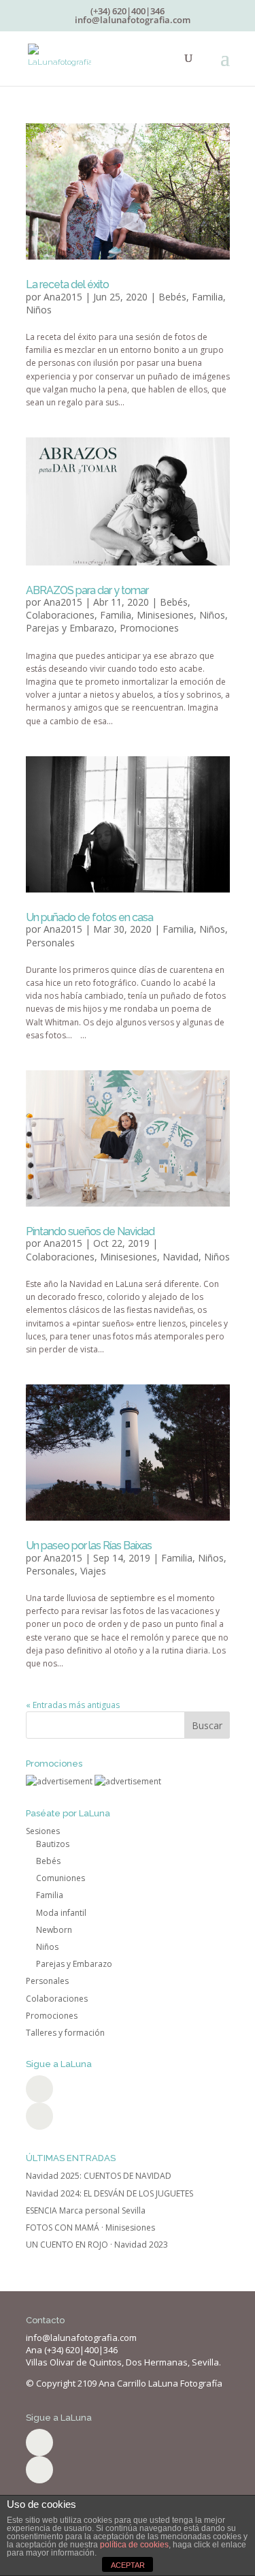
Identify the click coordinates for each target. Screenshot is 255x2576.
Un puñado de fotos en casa (89, 917)
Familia (207, 297)
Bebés (172, 297)
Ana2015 (63, 297)
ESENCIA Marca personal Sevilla (86, 2210)
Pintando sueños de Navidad (90, 1231)
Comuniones (61, 1878)
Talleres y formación (65, 2033)
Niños (39, 310)
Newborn (54, 1930)
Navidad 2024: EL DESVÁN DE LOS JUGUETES (109, 2193)
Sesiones (43, 1831)
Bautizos (53, 1844)
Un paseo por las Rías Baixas (89, 1546)
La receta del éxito (67, 284)
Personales (50, 943)
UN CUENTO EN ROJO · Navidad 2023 (97, 2245)
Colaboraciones (60, 615)
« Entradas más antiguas (73, 1705)
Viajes (93, 1571)
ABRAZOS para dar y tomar (87, 590)
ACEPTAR (128, 2565)
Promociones (149, 628)
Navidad (181, 1257)
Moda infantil (61, 1913)
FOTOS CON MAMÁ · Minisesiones (90, 2228)
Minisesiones (165, 615)
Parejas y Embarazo (70, 628)
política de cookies (134, 2545)
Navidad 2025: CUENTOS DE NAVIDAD (99, 2176)
